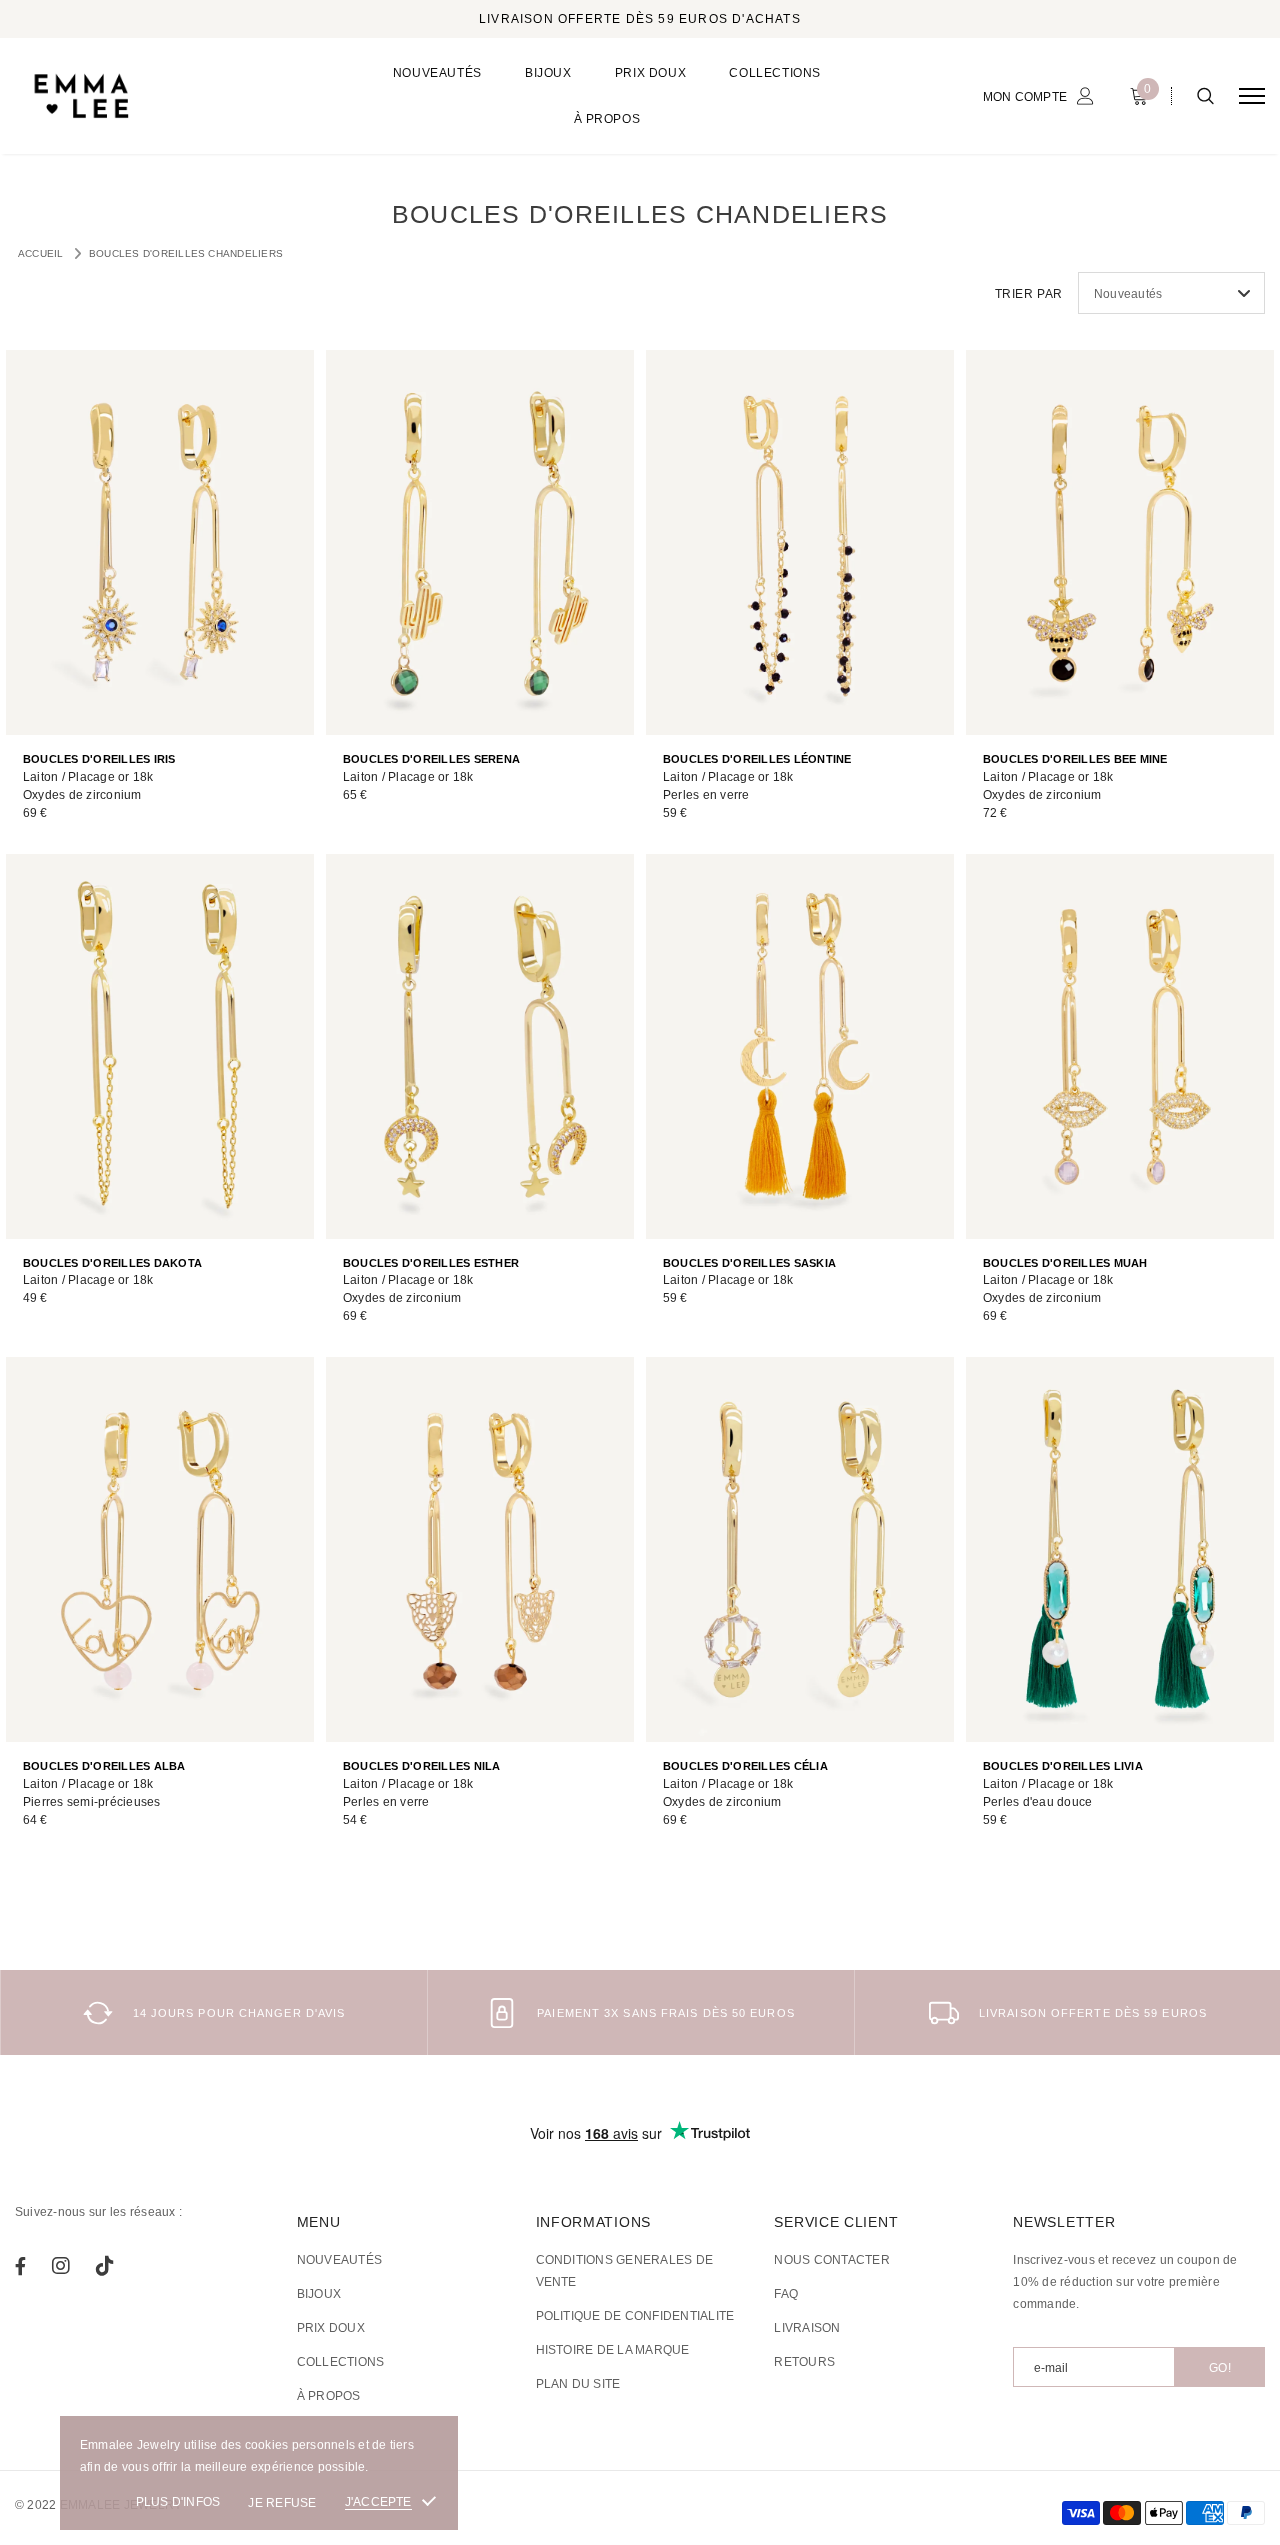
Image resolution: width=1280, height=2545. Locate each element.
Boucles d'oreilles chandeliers (186, 253)
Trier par (1029, 294)
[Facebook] (20, 2266)
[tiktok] (105, 2266)
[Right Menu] (1252, 96)
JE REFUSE (282, 2503)
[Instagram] (61, 2266)
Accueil (41, 253)
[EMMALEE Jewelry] (166, 96)
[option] (213, 2012)
